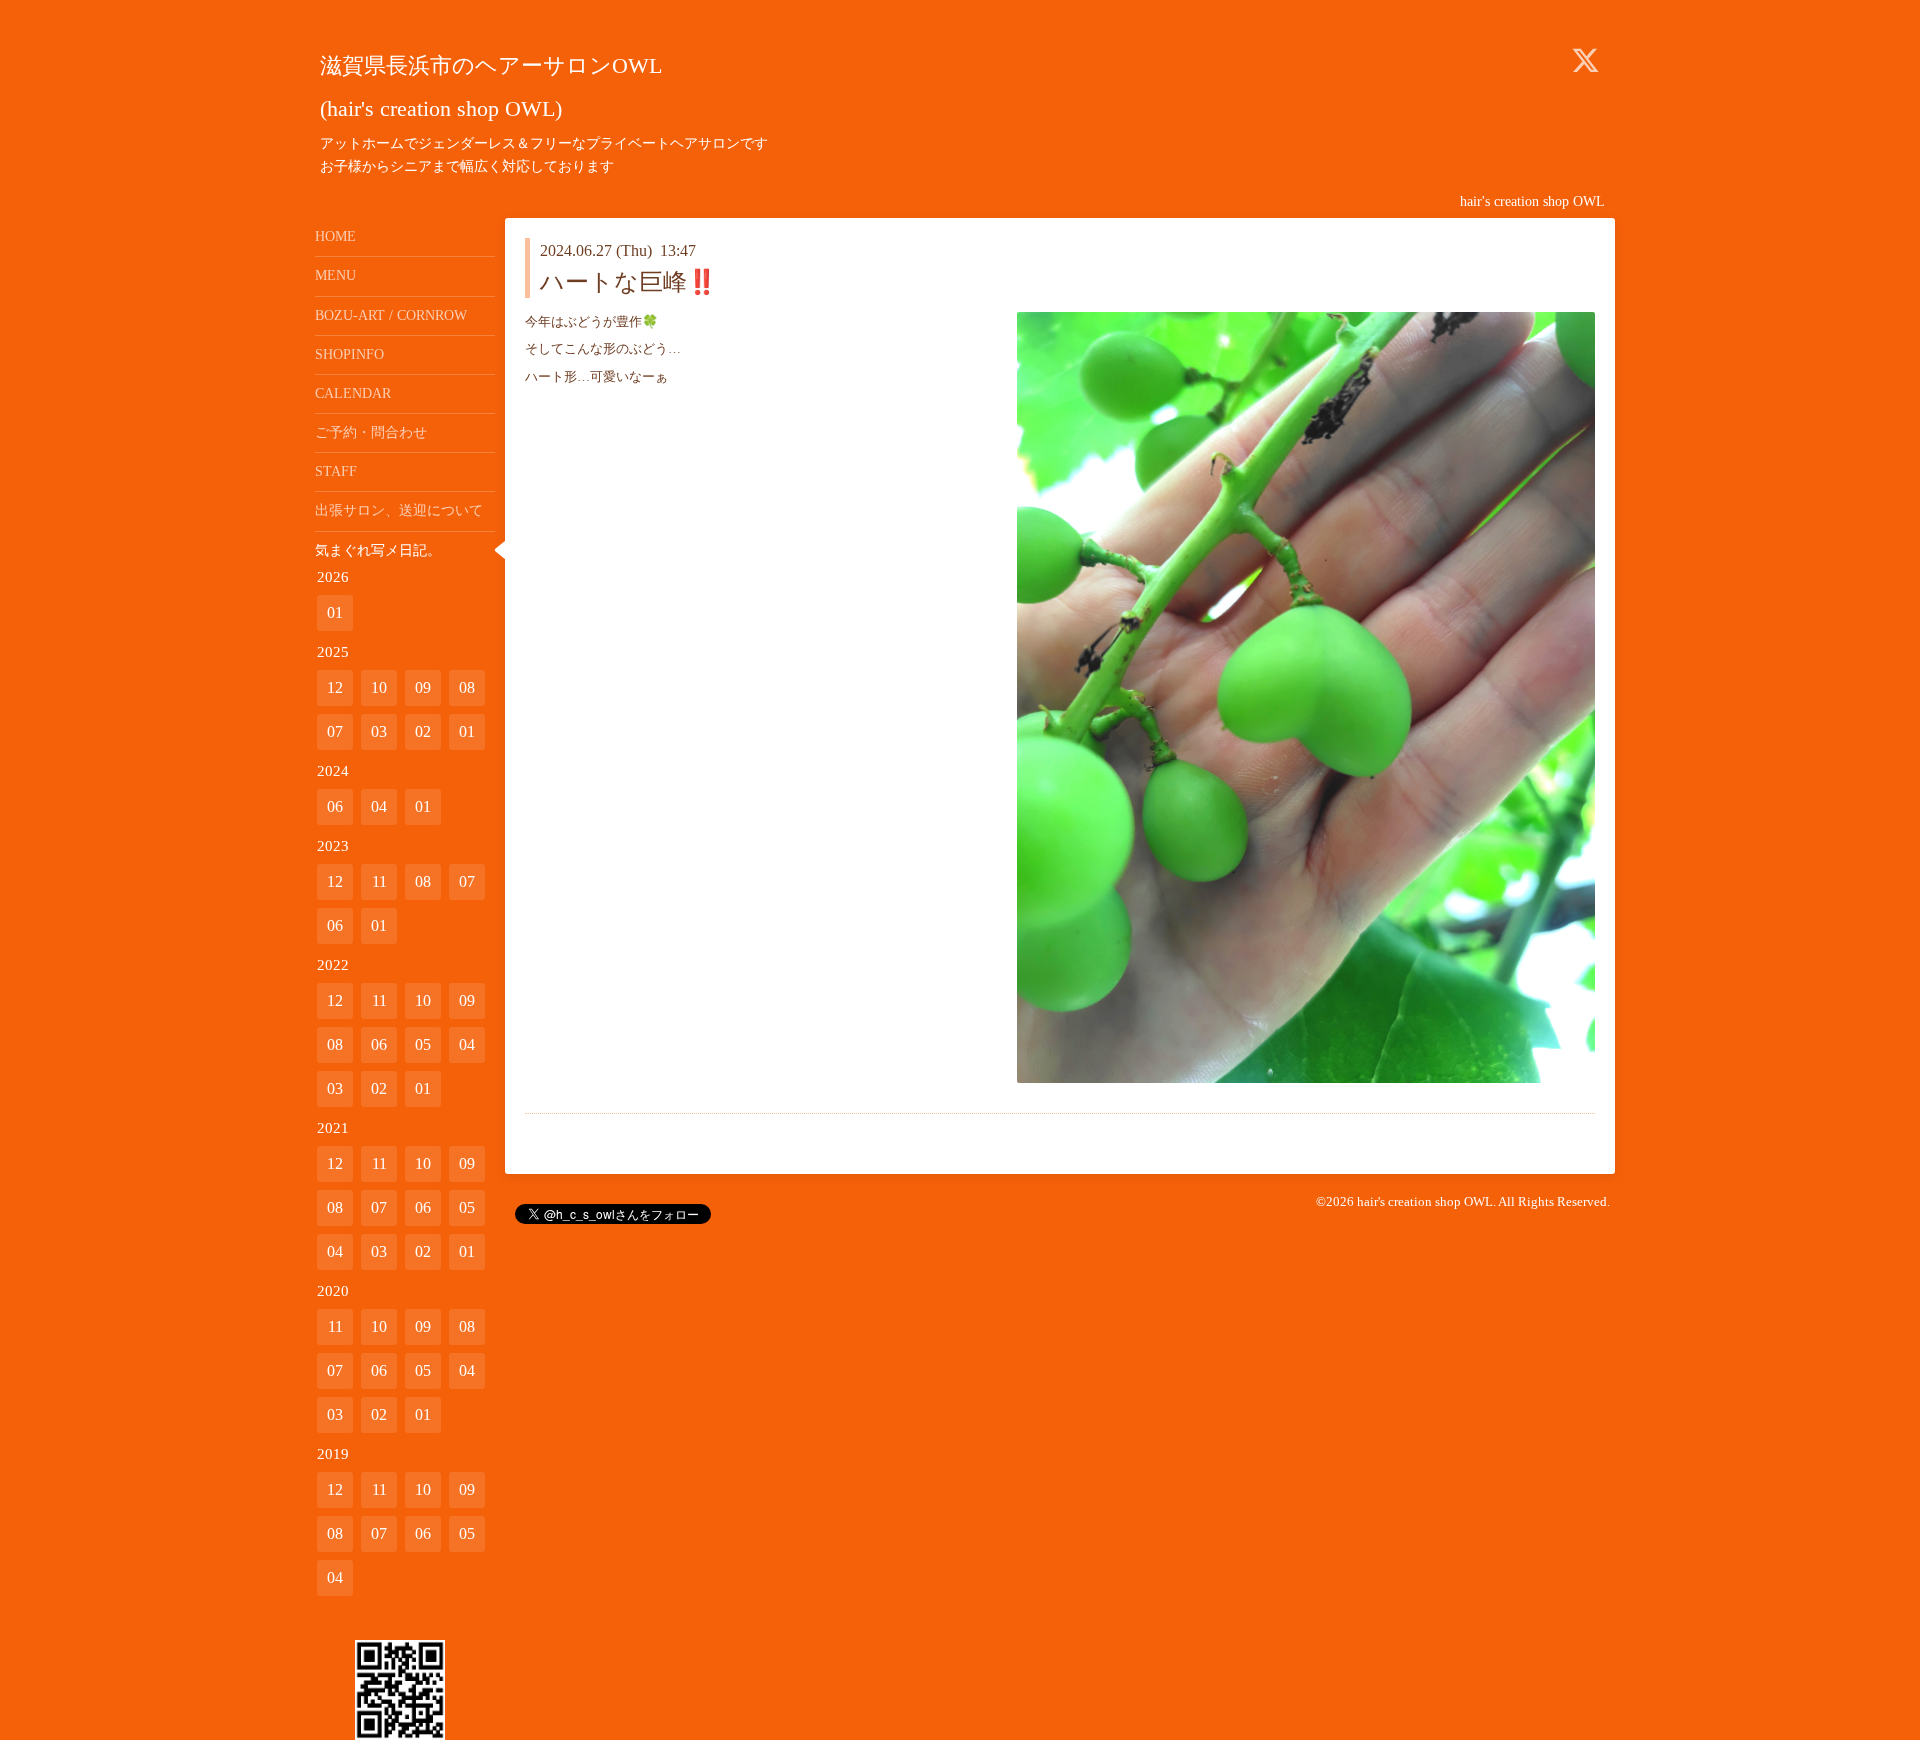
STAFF (336, 471)
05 (423, 1044)
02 (423, 731)
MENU (335, 275)
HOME (335, 236)
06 (335, 806)
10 (379, 687)
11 (379, 881)
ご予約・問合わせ (371, 432)
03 (379, 731)
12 (335, 687)
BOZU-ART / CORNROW (391, 315)
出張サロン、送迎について (399, 510)
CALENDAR (353, 393)
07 (335, 731)
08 (467, 687)
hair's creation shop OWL (1425, 1201)
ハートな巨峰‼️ (628, 282)
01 (335, 612)
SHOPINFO (349, 354)
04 (379, 806)
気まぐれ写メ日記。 (378, 550)
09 (423, 687)
